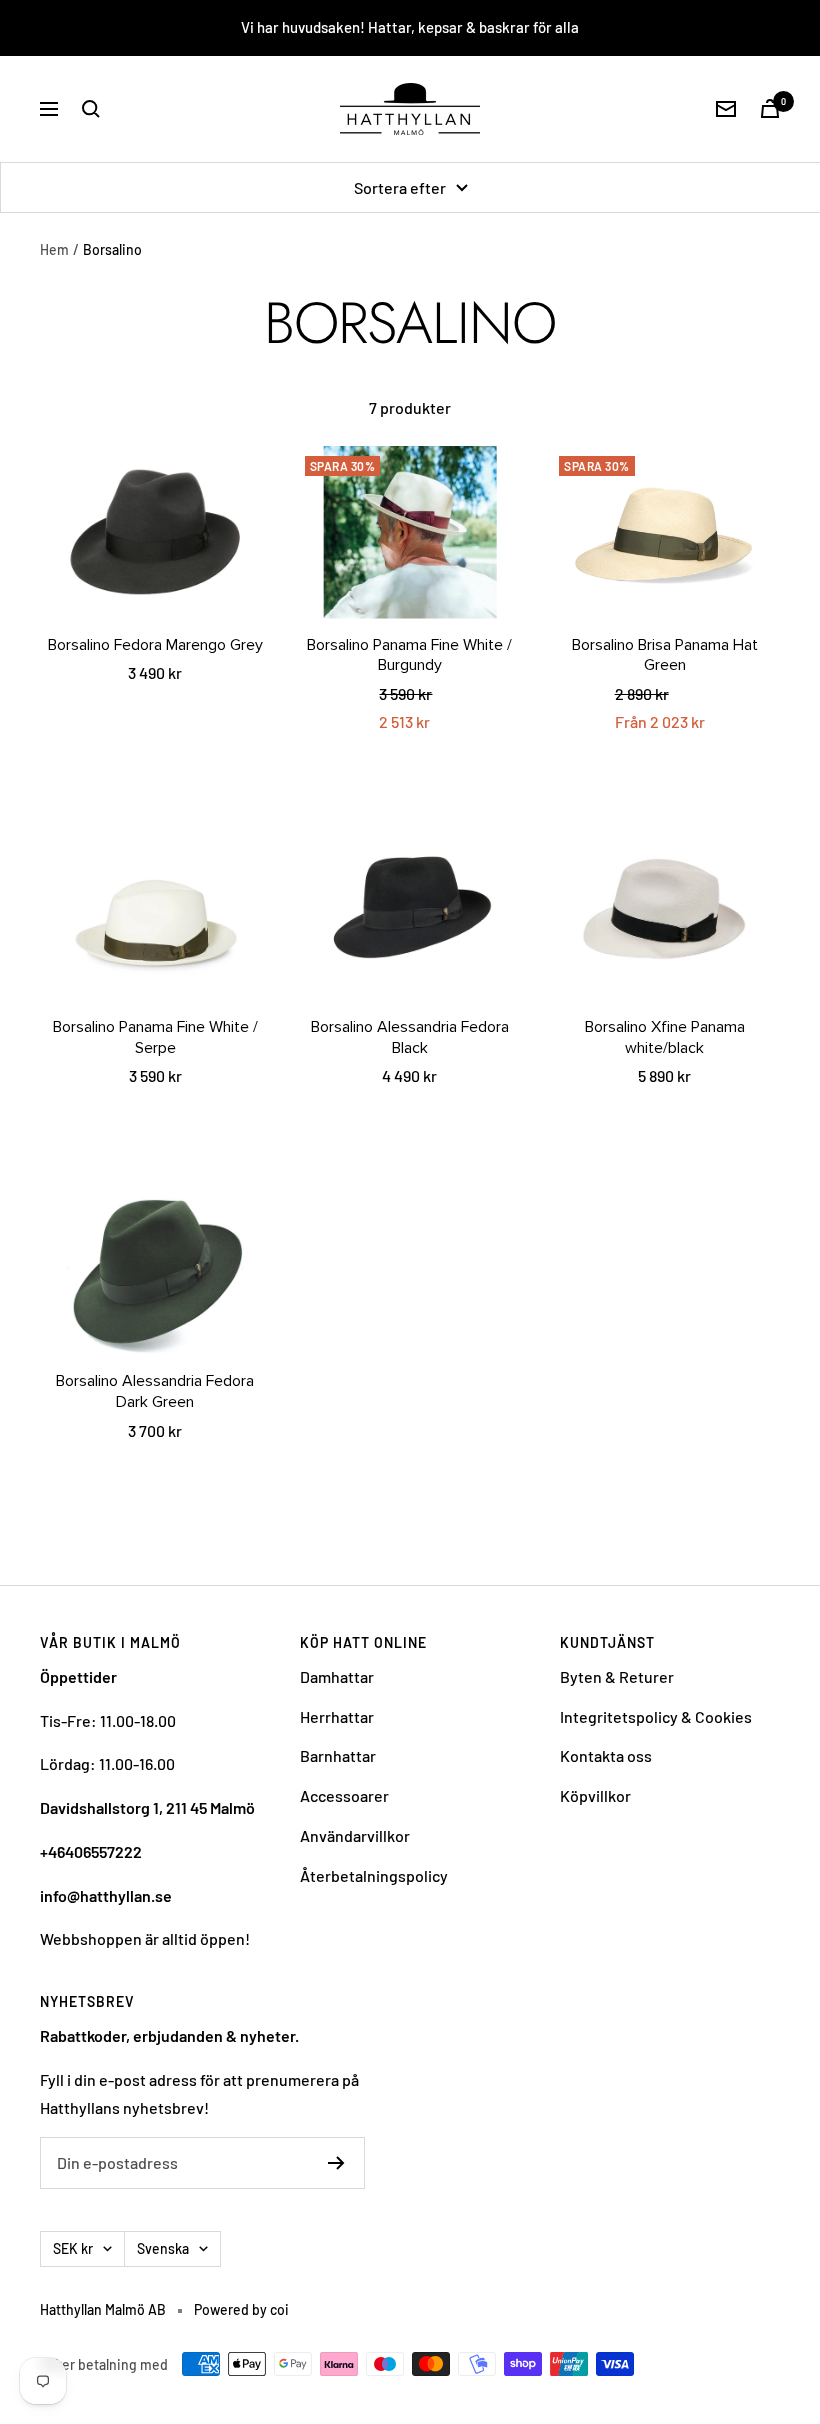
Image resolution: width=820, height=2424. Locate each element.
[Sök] (91, 109)
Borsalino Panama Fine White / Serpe (155, 1037)
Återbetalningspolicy (374, 1875)
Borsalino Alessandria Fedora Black (410, 1037)
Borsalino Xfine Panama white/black (665, 1037)
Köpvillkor (595, 1795)
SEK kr (73, 2248)
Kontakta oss (606, 1755)
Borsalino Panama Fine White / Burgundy (409, 655)
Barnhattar (338, 1755)
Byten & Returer (617, 1676)
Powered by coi (241, 2309)
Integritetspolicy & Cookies (656, 1716)
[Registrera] (336, 2163)
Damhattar (337, 1676)
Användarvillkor (355, 1835)
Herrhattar (337, 1716)
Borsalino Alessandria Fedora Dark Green (155, 1391)
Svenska (163, 2248)
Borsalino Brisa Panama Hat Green (665, 655)
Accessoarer (344, 1795)
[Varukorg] (770, 108)
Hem (54, 249)
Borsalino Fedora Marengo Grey (155, 645)
